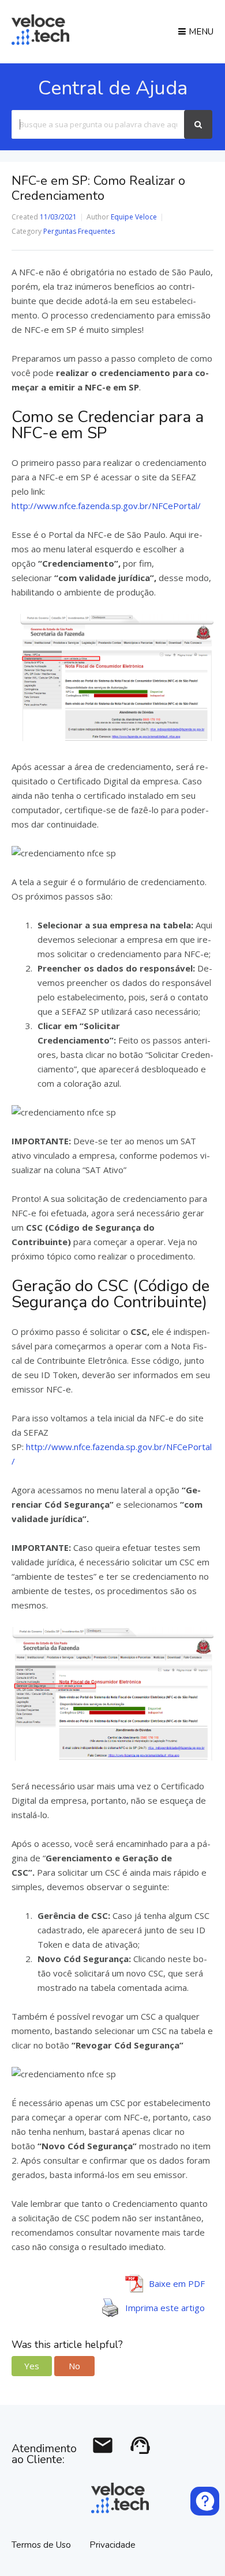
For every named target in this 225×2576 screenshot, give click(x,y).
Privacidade (112, 2545)
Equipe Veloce (134, 217)
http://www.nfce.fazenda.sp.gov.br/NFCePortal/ (106, 506)
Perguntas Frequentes (79, 231)
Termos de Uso (42, 2545)
